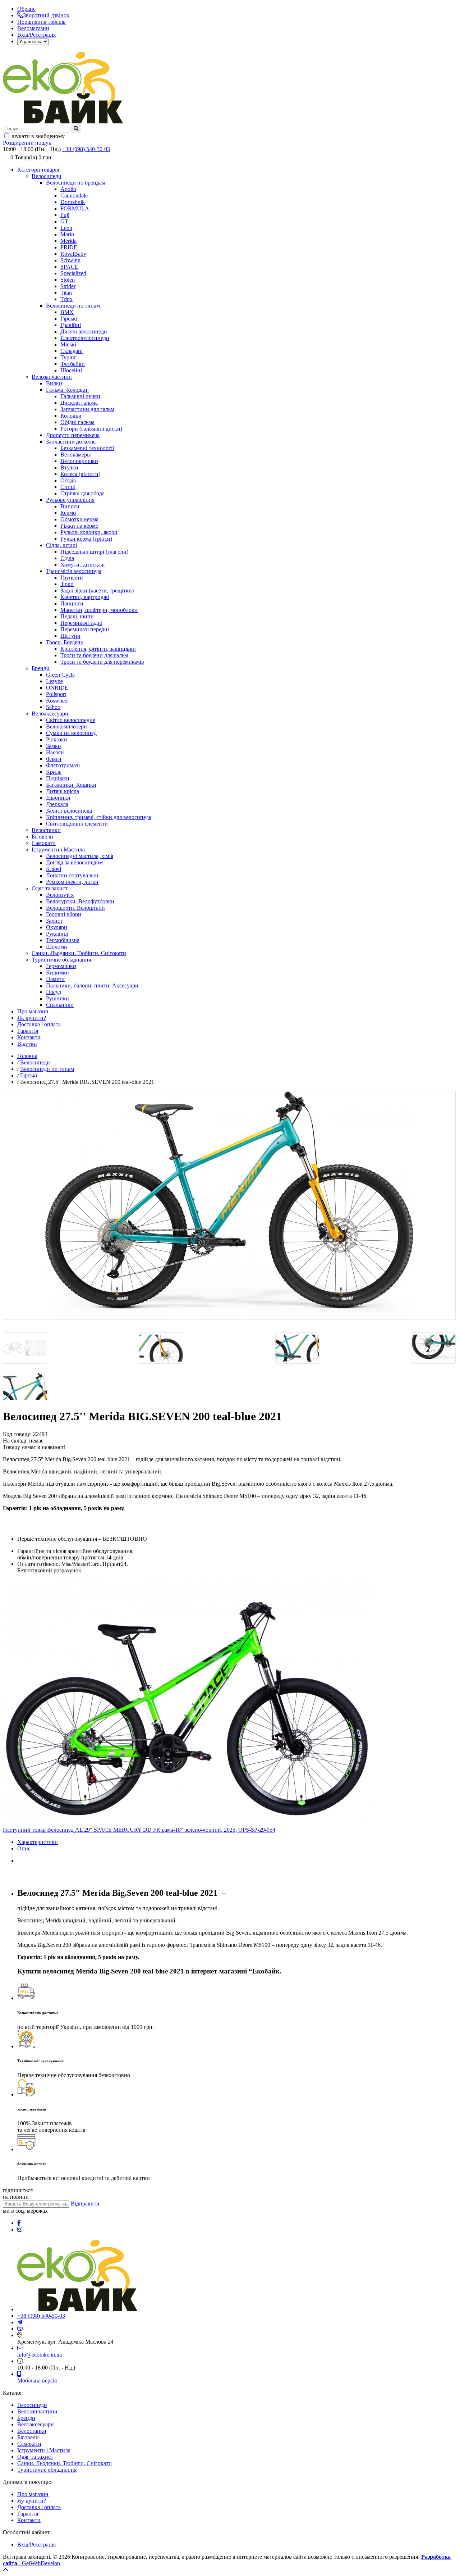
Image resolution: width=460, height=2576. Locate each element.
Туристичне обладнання (61, 960)
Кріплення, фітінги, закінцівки (98, 649)
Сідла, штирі (61, 545)
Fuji (65, 215)
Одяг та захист (50, 888)
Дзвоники (58, 798)
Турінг (68, 357)
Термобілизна (63, 940)
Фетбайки (73, 364)
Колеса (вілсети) (80, 474)
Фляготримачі (63, 765)
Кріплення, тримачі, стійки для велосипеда (99, 817)
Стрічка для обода (82, 493)
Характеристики (38, 1842)
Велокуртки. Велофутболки (80, 901)
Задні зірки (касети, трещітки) (97, 590)
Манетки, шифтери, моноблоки (99, 610)
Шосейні (71, 370)
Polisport (56, 694)
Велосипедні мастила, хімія (80, 856)
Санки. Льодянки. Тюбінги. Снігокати (79, 953)
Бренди (41, 668)
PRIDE (69, 247)
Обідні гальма (77, 422)
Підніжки (58, 778)
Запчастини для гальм (87, 409)
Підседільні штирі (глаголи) (94, 552)
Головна (27, 1056)
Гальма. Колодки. (67, 390)
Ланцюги (72, 603)
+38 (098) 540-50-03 (86, 149)
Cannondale (74, 196)
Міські (68, 344)
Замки (54, 746)
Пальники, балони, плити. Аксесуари (92, 985)
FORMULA (75, 208)
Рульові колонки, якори (89, 532)
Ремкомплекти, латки (72, 882)
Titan (66, 293)
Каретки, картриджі (85, 597)
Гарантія (28, 1031)
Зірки (67, 584)
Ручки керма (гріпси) (86, 539)
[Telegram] (20, 2322)
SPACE (69, 267)
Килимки (57, 973)
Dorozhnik (73, 202)
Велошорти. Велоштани (75, 908)
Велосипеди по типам (73, 306)
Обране (26, 9)
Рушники (57, 998)
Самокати (44, 843)
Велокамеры (76, 455)
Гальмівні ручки (80, 396)
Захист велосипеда (69, 811)
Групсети (72, 578)
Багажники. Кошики (71, 785)
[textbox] (36, 129)
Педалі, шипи (77, 616)
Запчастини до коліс (71, 442)
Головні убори (64, 914)
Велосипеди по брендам (76, 183)
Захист (54, 921)
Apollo (68, 189)
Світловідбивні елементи (77, 824)
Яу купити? (32, 2501)
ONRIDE (57, 688)
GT (64, 221)
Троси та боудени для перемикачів (102, 662)
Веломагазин (33, 28)
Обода (68, 480)
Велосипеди (47, 176)
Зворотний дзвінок (46, 15)
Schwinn (70, 260)
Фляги (54, 759)
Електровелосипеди (85, 338)
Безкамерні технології (87, 448)
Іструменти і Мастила (58, 849)
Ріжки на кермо (79, 526)
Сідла (67, 558)
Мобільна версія (37, 2380)
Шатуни (70, 636)
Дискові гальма (79, 403)
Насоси (55, 752)
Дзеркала (57, 804)
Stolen (68, 280)
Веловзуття (60, 895)
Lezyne (54, 681)
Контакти (29, 1037)
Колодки (71, 416)
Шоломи (57, 947)
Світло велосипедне (71, 720)
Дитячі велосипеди (84, 331)
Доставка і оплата (39, 1024)
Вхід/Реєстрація (36, 35)
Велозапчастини (52, 377)
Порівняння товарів (42, 22)
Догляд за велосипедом (74, 862)
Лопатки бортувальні (72, 875)
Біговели (42, 837)
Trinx (66, 299)
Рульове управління (70, 500)
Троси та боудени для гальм (94, 655)
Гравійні (71, 325)
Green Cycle (60, 675)
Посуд (54, 992)
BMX (67, 312)
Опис (24, 1848)
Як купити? (32, 1018)
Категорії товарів (38, 170)
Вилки (54, 383)
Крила (54, 772)
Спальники (60, 1005)
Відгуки (27, 1044)
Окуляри (57, 927)
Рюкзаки (57, 739)
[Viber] (20, 2329)
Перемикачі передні (85, 629)
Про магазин (33, 1011)
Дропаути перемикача (73, 435)
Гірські (69, 319)
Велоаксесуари (50, 714)
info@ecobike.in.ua (40, 2355)
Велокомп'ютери (66, 726)
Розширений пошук (27, 143)
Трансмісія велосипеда (74, 571)
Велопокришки (79, 461)
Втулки (69, 467)
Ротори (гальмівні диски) (91, 429)
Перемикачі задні (81, 623)
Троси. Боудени (65, 642)
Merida (68, 241)
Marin (67, 234)
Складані (72, 351)
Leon (66, 228)
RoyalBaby (73, 254)
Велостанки (46, 830)
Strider (68, 286)
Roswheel (57, 701)
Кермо (68, 513)
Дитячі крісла (63, 791)
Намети (55, 979)
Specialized (73, 273)
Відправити (85, 2204)
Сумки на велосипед (71, 733)
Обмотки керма (79, 519)
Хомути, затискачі (82, 565)
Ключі (54, 869)
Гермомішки (61, 966)
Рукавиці (57, 934)
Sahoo (53, 707)
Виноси (70, 506)
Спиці (68, 487)
